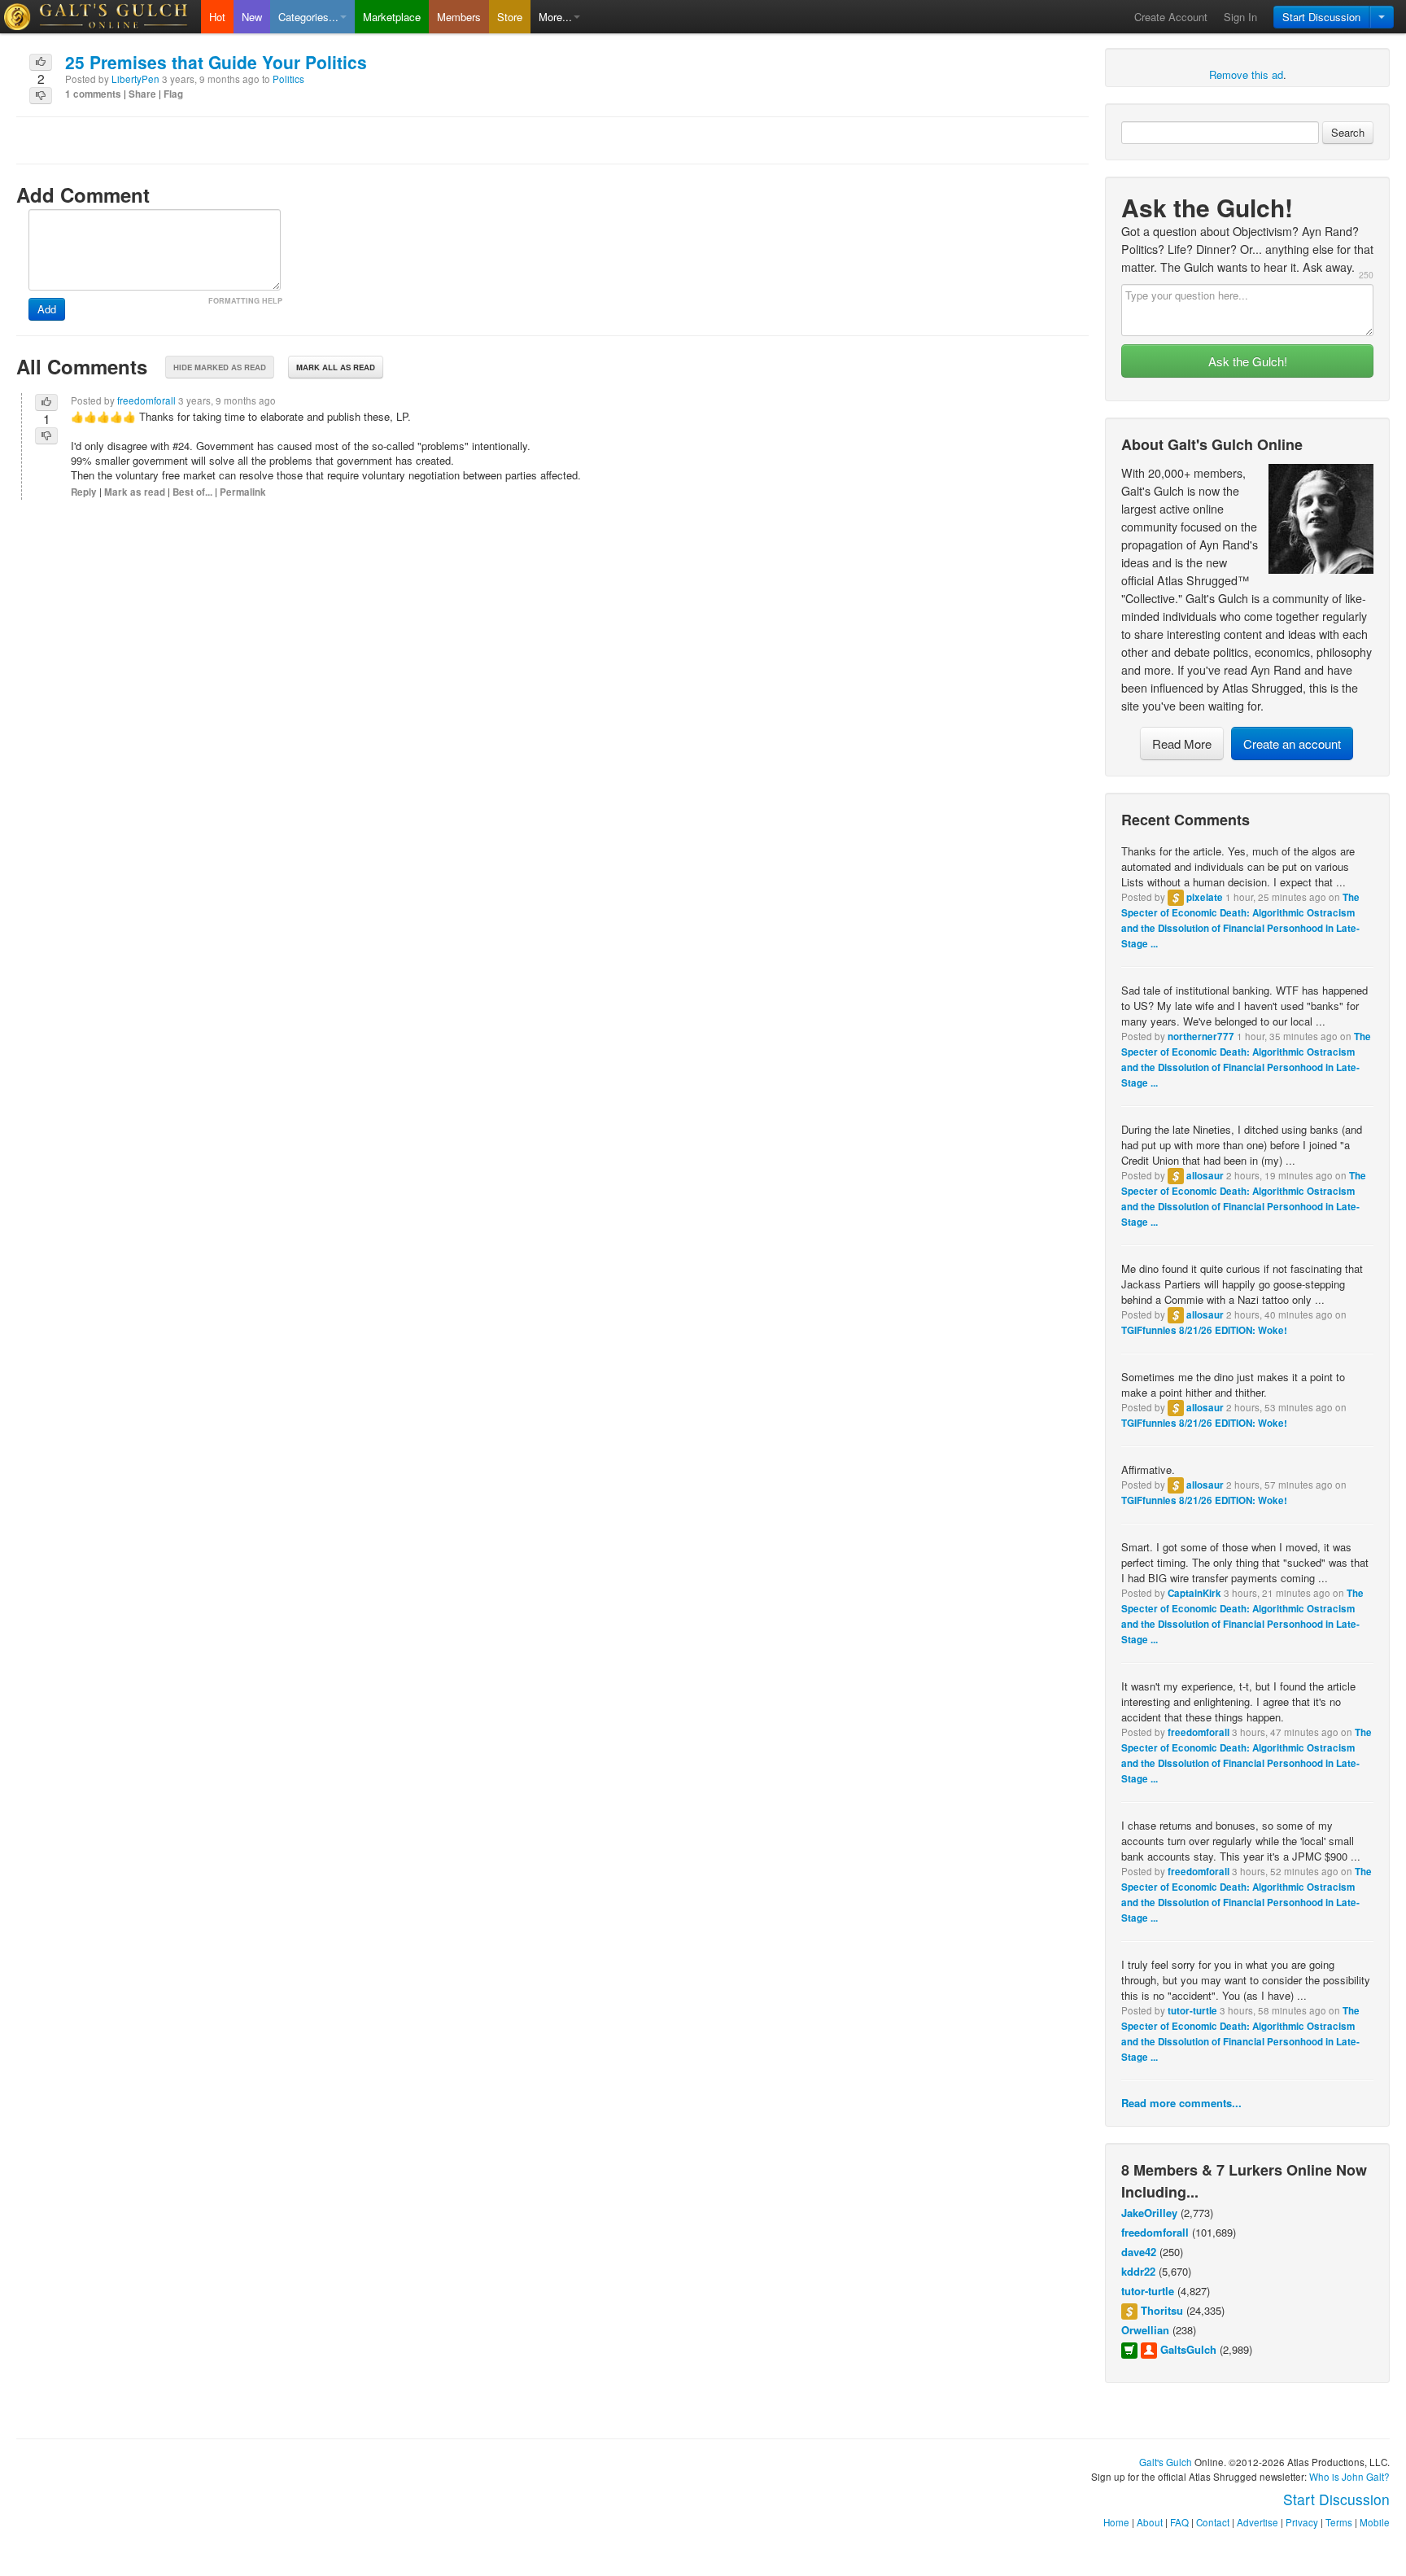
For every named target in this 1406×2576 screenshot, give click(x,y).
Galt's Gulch (1166, 2462)
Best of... (192, 492)
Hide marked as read (220, 367)
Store (510, 17)
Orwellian (1145, 2330)
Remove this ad (1246, 74)
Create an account (1292, 743)
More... (555, 17)
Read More (1182, 743)
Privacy (1302, 2522)
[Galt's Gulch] (100, 17)
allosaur (1205, 1176)
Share (142, 94)
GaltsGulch (1188, 2349)
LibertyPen (135, 79)
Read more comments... (1181, 2103)
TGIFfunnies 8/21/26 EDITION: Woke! (1204, 1330)
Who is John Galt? (1349, 2477)
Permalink (243, 492)
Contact (1213, 2522)
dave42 (1139, 2252)
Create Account (1171, 17)
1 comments (93, 94)
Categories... (308, 17)
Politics (288, 79)
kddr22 (1138, 2271)
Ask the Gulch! (1248, 361)
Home (1116, 2522)
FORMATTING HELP (245, 301)
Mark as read (135, 492)
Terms (1339, 2522)
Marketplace (392, 17)
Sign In (1240, 17)
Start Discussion (1321, 17)
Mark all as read (336, 367)
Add (47, 309)
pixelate (1205, 897)
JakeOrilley (1149, 2213)
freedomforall (1199, 1732)
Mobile (1375, 2522)
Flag (173, 94)
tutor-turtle (1192, 2011)
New (252, 17)
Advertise (1258, 2522)
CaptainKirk (1194, 1593)
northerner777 (1201, 1037)
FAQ (1179, 2522)
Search (1348, 132)
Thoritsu (1162, 2310)
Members (459, 17)
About (1150, 2522)
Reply (84, 492)
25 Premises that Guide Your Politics (216, 62)
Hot (217, 17)
